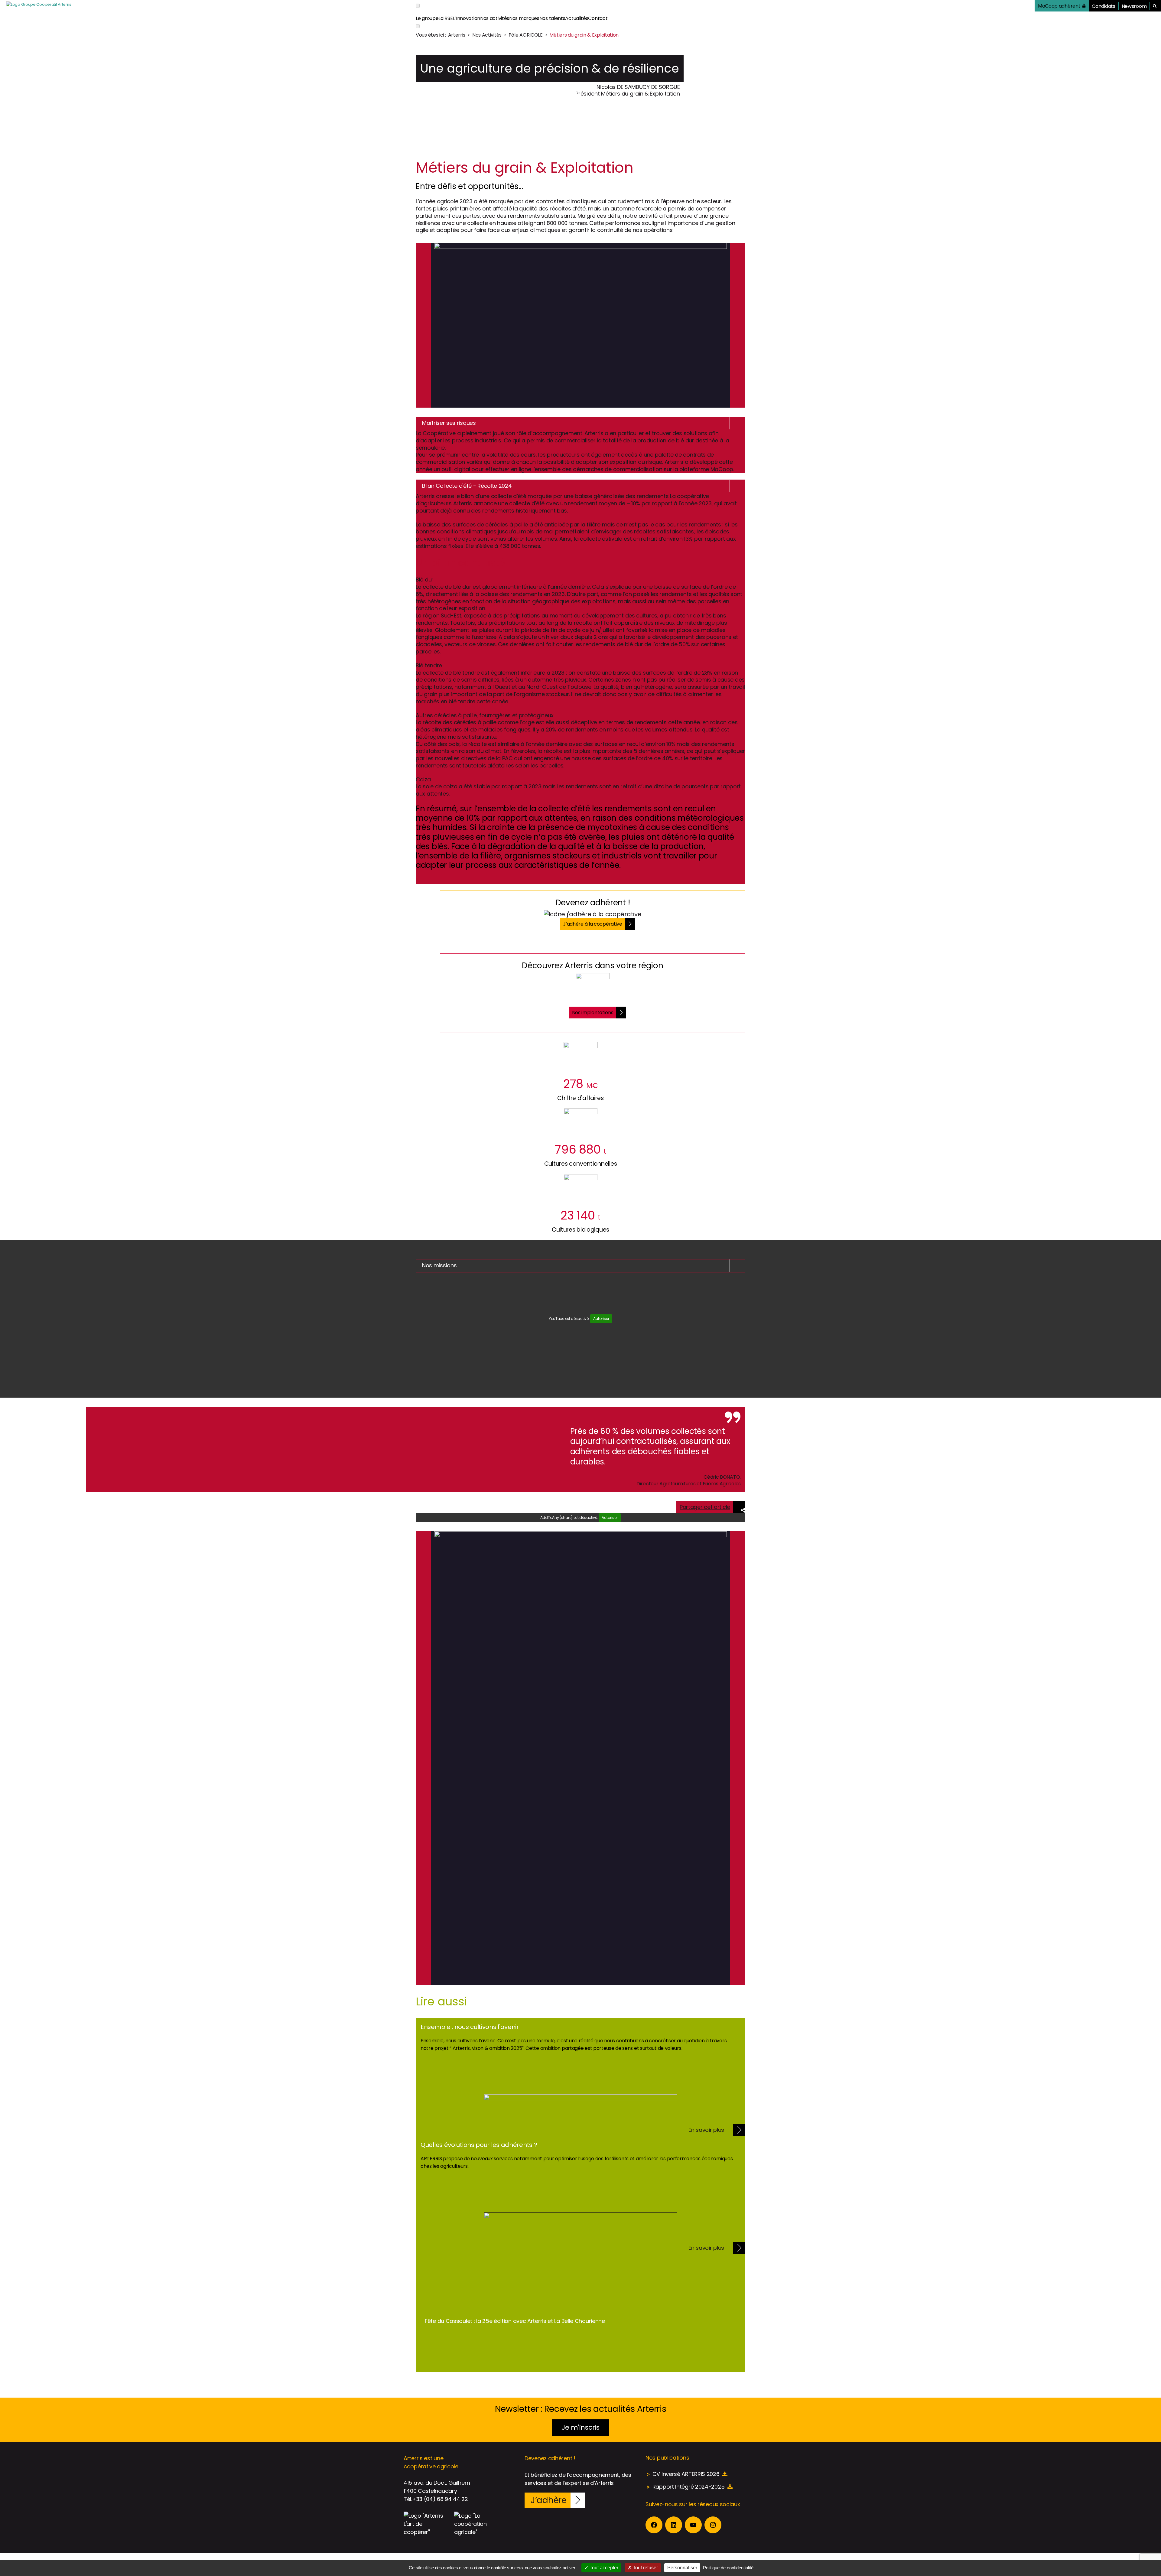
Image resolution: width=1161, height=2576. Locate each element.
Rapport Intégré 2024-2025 (689, 2487)
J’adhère (549, 2500)
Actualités (577, 18)
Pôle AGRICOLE (526, 35)
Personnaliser (682, 2568)
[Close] (418, 26)
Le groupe (427, 18)
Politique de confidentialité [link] (728, 2568)
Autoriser (601, 1319)
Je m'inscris (580, 2427)
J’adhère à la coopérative (593, 924)
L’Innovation (467, 18)
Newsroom (1134, 6)
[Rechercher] (1155, 6)
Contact (598, 18)
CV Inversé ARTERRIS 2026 (686, 2474)
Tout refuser (645, 2568)
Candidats (1103, 6)
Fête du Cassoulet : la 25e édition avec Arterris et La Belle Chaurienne (515, 2321)
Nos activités (495, 18)
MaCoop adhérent (1059, 6)
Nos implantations (593, 1013)
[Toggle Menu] (418, 6)
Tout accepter (603, 2568)
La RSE (446, 18)
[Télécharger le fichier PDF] (725, 2474)
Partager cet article (705, 1507)
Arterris (457, 35)
